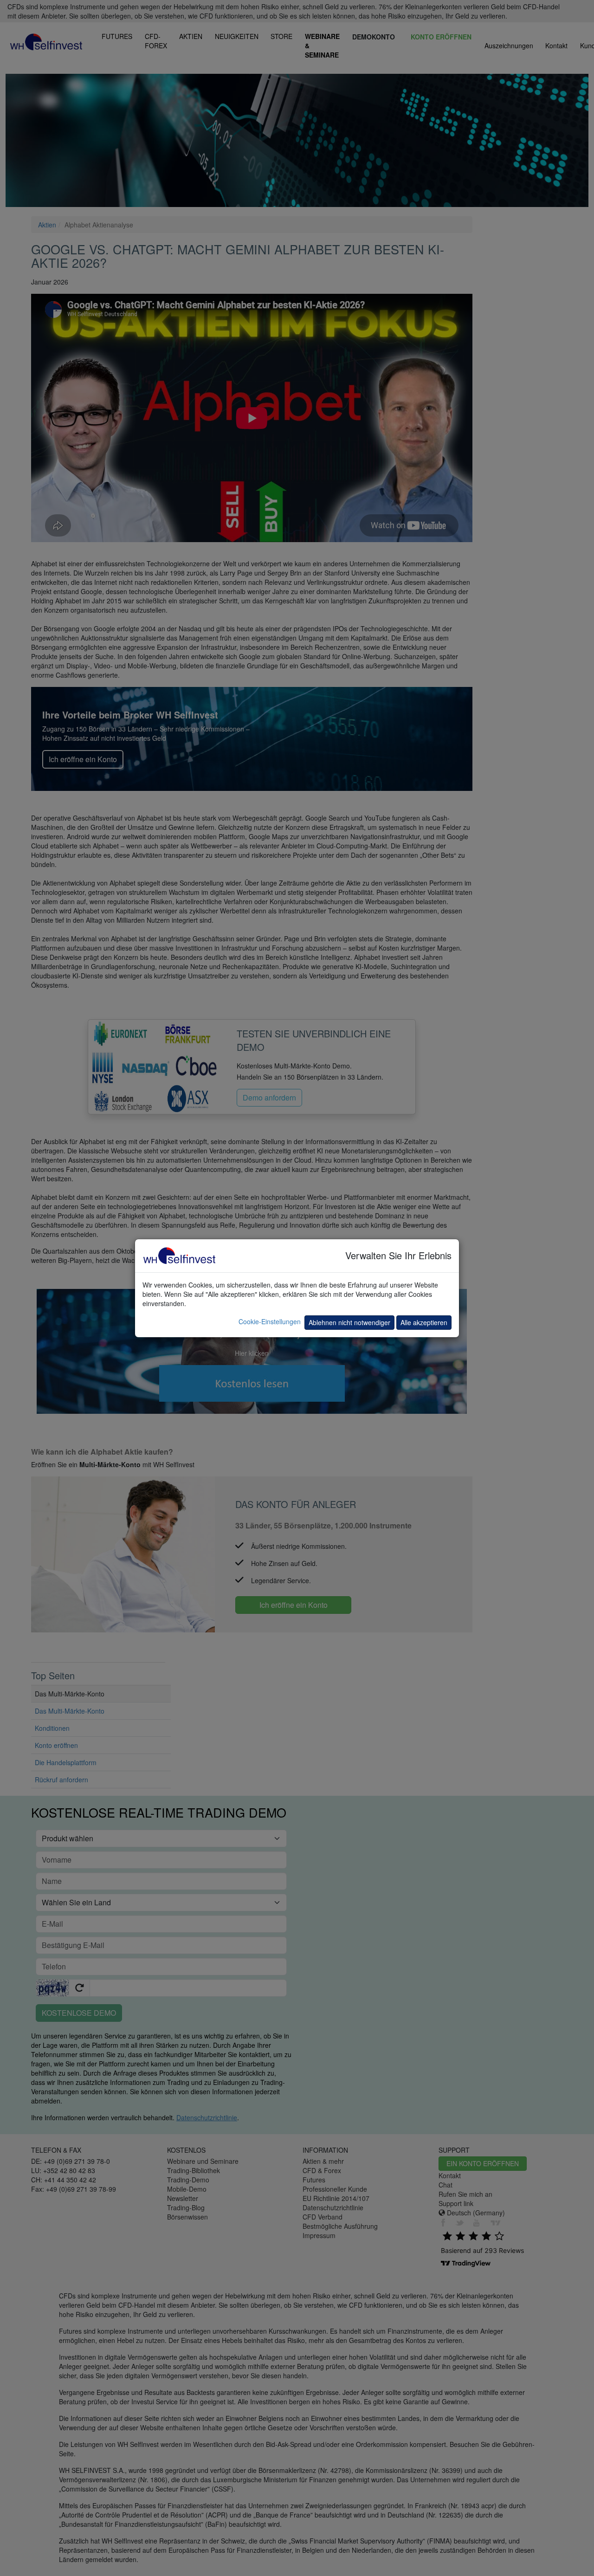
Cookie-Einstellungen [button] (270, 1321)
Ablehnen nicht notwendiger (349, 1322)
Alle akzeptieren (424, 1322)
